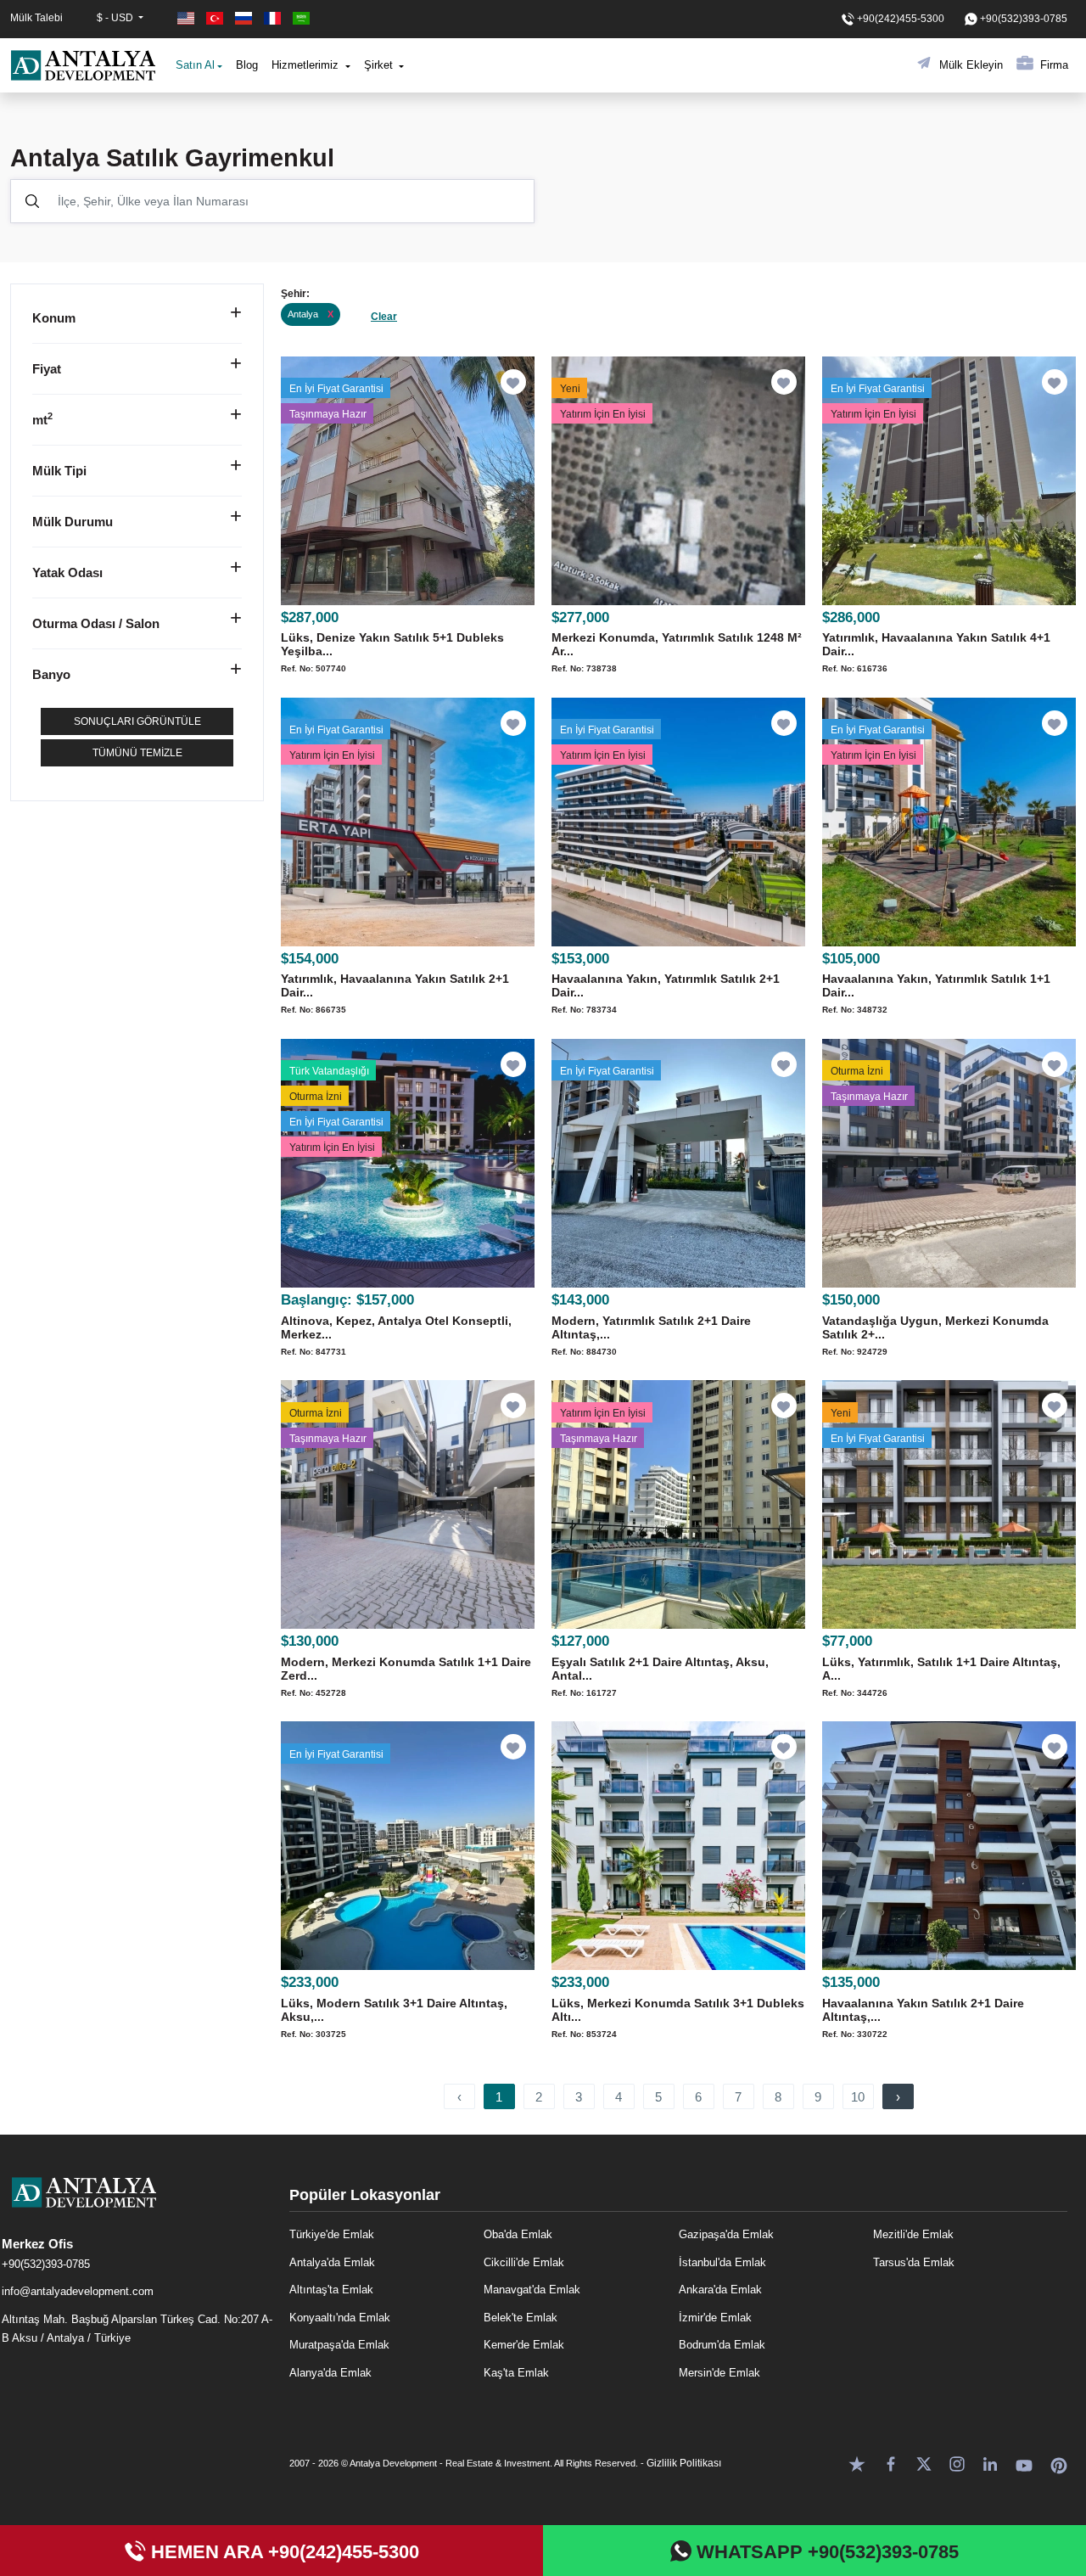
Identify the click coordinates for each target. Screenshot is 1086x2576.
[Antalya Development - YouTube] (1024, 2463)
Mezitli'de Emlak (913, 2234)
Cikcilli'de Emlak (524, 2262)
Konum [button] (54, 318)
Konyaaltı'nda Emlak (340, 2318)
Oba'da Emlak (518, 2234)
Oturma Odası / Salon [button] (96, 623)
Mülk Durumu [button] (73, 522)
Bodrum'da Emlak (722, 2345)
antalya (311, 314)
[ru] (245, 18)
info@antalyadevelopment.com (78, 2291)
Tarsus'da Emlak (914, 2262)
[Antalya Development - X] (924, 2463)
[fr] (274, 18)
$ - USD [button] (116, 18)
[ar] (301, 18)
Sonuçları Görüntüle (137, 721)
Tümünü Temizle (137, 753)
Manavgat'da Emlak (532, 2290)
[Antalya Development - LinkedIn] (990, 2463)
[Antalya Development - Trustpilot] (857, 2463)
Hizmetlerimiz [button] (307, 65)
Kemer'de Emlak (524, 2345)
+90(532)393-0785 (46, 2264)
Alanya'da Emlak (330, 2373)
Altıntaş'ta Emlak (331, 2290)
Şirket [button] (380, 65)
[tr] (216, 18)
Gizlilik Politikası (684, 2463)
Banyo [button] (51, 674)
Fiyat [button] (47, 369)
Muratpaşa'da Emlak (339, 2345)
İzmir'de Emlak (715, 2318)
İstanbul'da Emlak (722, 2262)
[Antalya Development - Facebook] (891, 2463)
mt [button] (42, 420)
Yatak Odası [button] (67, 572)
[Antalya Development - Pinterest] (1059, 2463)
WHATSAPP (825, 2552)
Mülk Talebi (36, 18)
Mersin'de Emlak (719, 2373)
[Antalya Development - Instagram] (957, 2463)
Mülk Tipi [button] (59, 471)
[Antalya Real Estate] (137, 2206)
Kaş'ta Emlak (516, 2373)
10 (858, 2097)
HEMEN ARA (283, 2552)
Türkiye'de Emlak (332, 2234)
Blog (247, 65)
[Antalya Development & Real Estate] (83, 65)
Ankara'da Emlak (720, 2290)
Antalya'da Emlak (332, 2262)
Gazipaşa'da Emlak (726, 2234)
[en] (188, 18)
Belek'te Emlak (521, 2318)
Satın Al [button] (195, 65)
